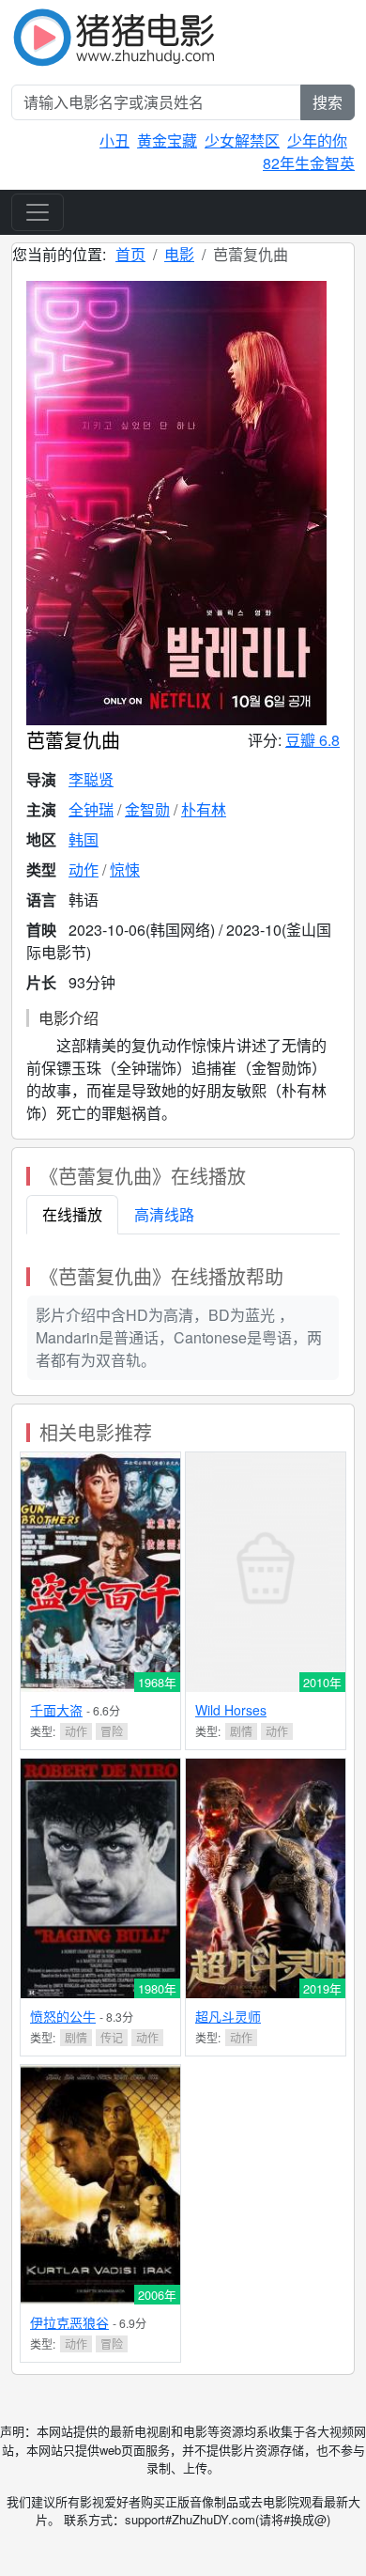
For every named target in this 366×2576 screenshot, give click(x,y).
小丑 (114, 140)
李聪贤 (91, 779)
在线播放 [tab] (72, 1214)
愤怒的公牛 (63, 2016)
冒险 (112, 1731)
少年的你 (317, 140)
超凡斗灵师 (228, 2016)
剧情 (241, 1731)
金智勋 (147, 809)
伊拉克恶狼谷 (69, 2322)
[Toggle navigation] (38, 212)
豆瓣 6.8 (313, 740)
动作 (84, 869)
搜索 (328, 102)
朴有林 (204, 809)
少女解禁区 (242, 140)
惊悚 (125, 869)
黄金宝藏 (167, 140)
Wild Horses (231, 1710)
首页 (130, 254)
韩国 (84, 839)
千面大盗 (56, 1710)
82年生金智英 (309, 163)
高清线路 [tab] (164, 1214)
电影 (179, 254)
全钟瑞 (91, 809)
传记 (112, 2037)
